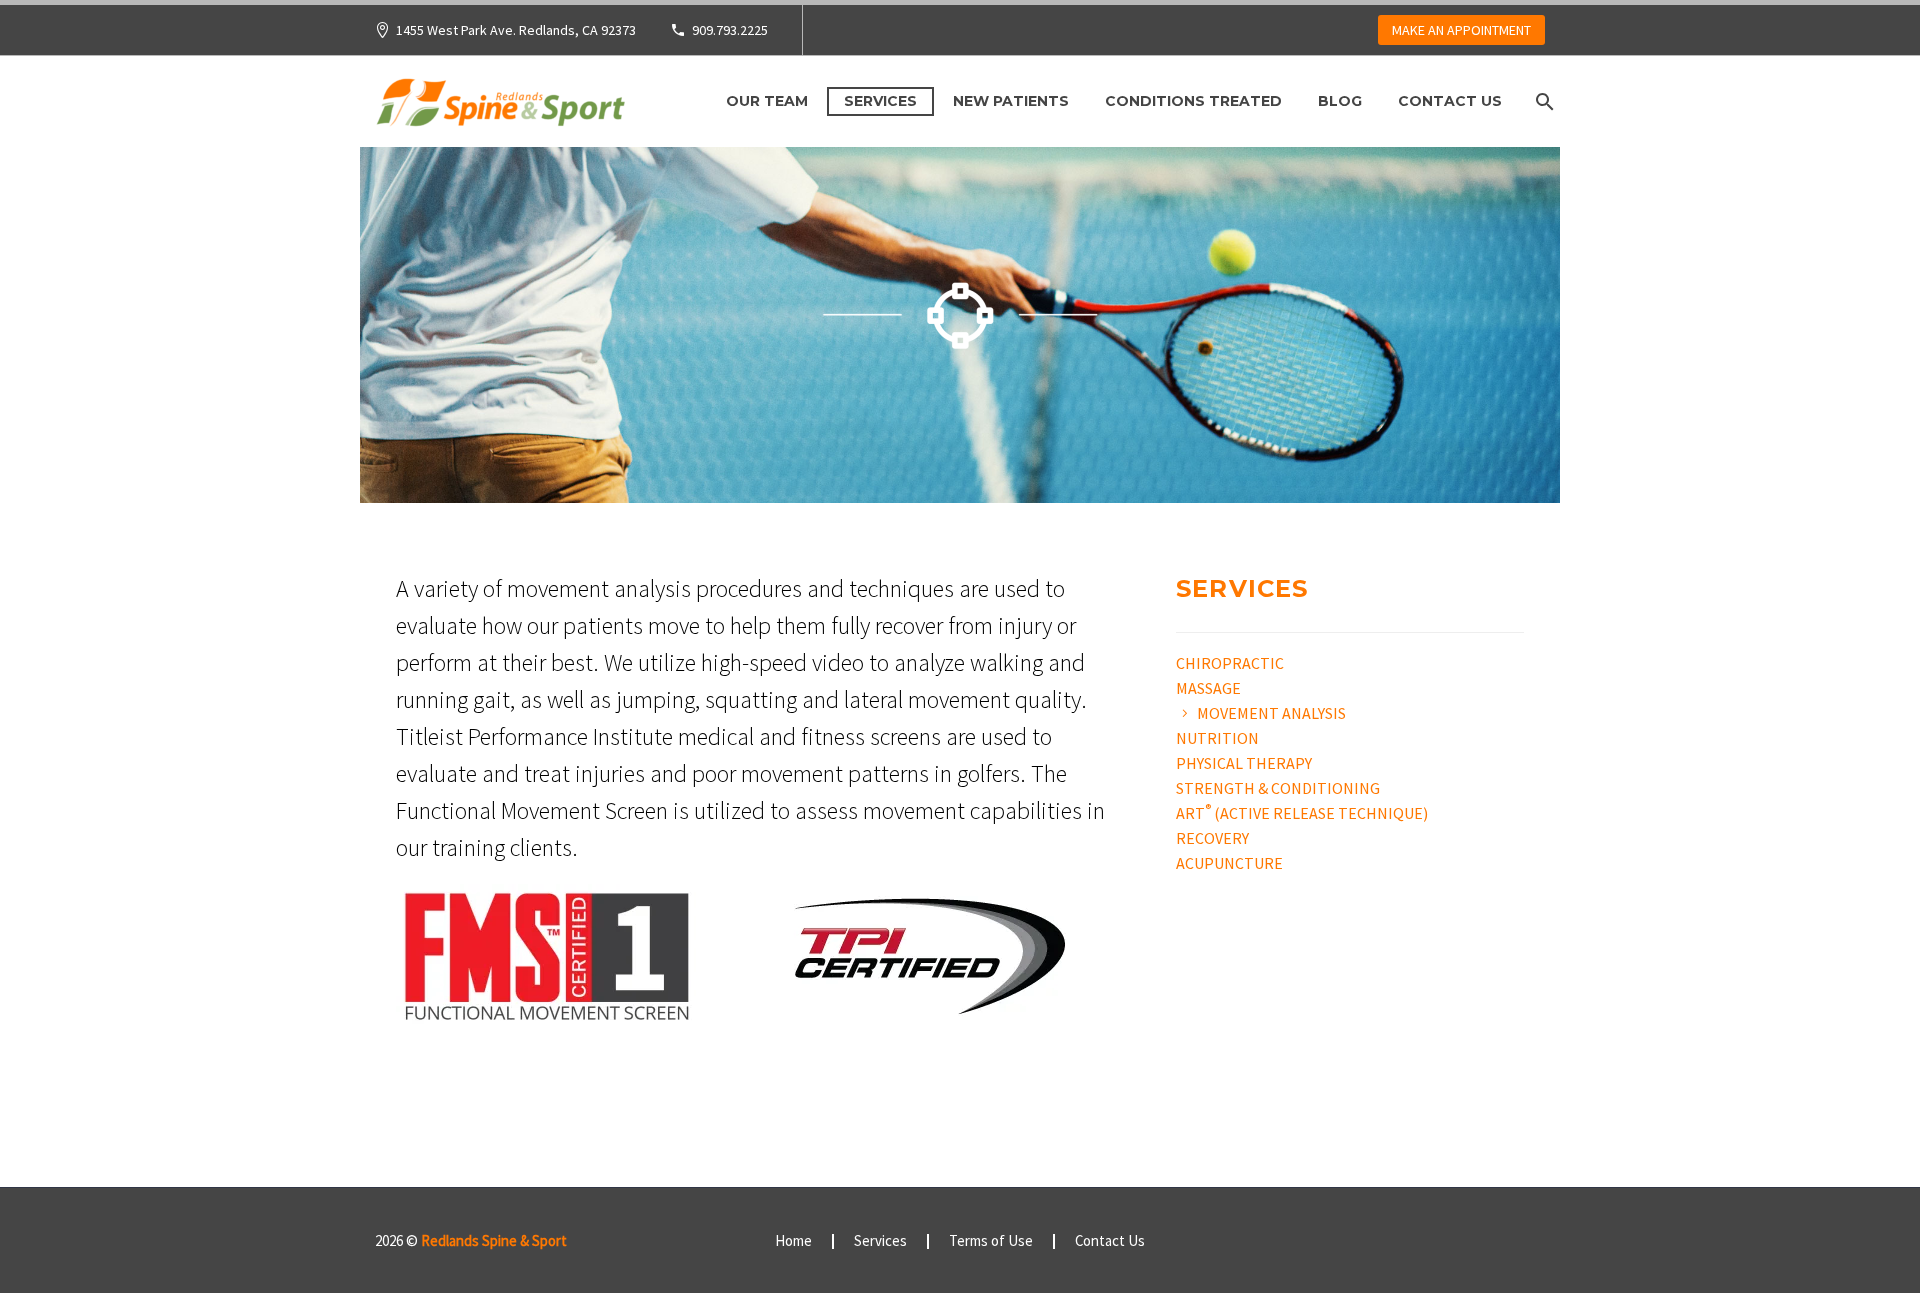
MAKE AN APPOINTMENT (1461, 30)
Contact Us (1450, 101)
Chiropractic (1230, 663)
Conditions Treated (1193, 101)
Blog (1340, 101)
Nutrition (1217, 738)
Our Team (767, 101)
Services (880, 101)
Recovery (1212, 838)
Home (793, 1241)
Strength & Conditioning (1278, 788)
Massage (1208, 688)
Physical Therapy (1244, 763)
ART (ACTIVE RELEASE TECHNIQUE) (1302, 813)
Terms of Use (991, 1241)
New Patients (1011, 101)
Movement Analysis (1271, 713)
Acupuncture (1229, 863)
